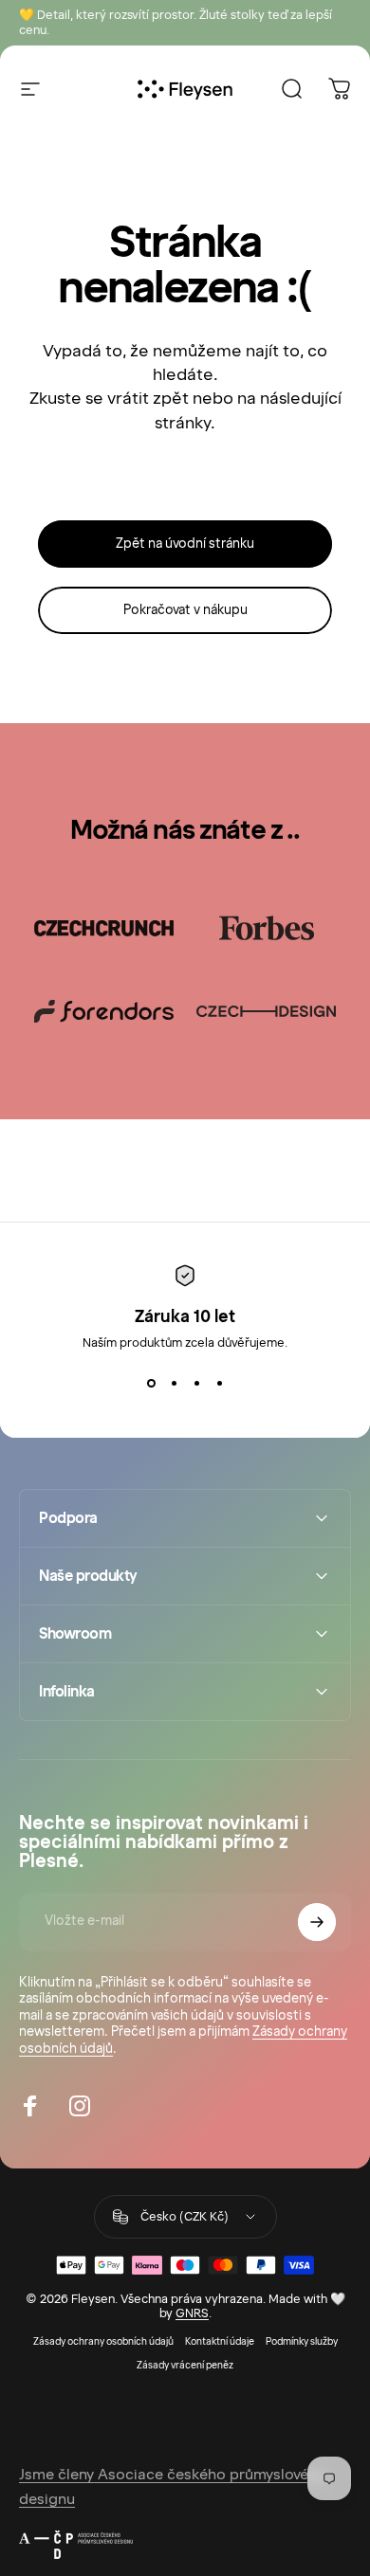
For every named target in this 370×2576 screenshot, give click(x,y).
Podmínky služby (302, 2341)
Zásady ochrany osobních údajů (103, 2341)
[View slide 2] (174, 1384)
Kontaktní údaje (220, 2341)
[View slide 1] (151, 1384)
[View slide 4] (219, 1384)
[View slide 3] (196, 1384)
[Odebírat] (317, 1922)
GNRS (192, 2313)
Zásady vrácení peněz (185, 2365)
